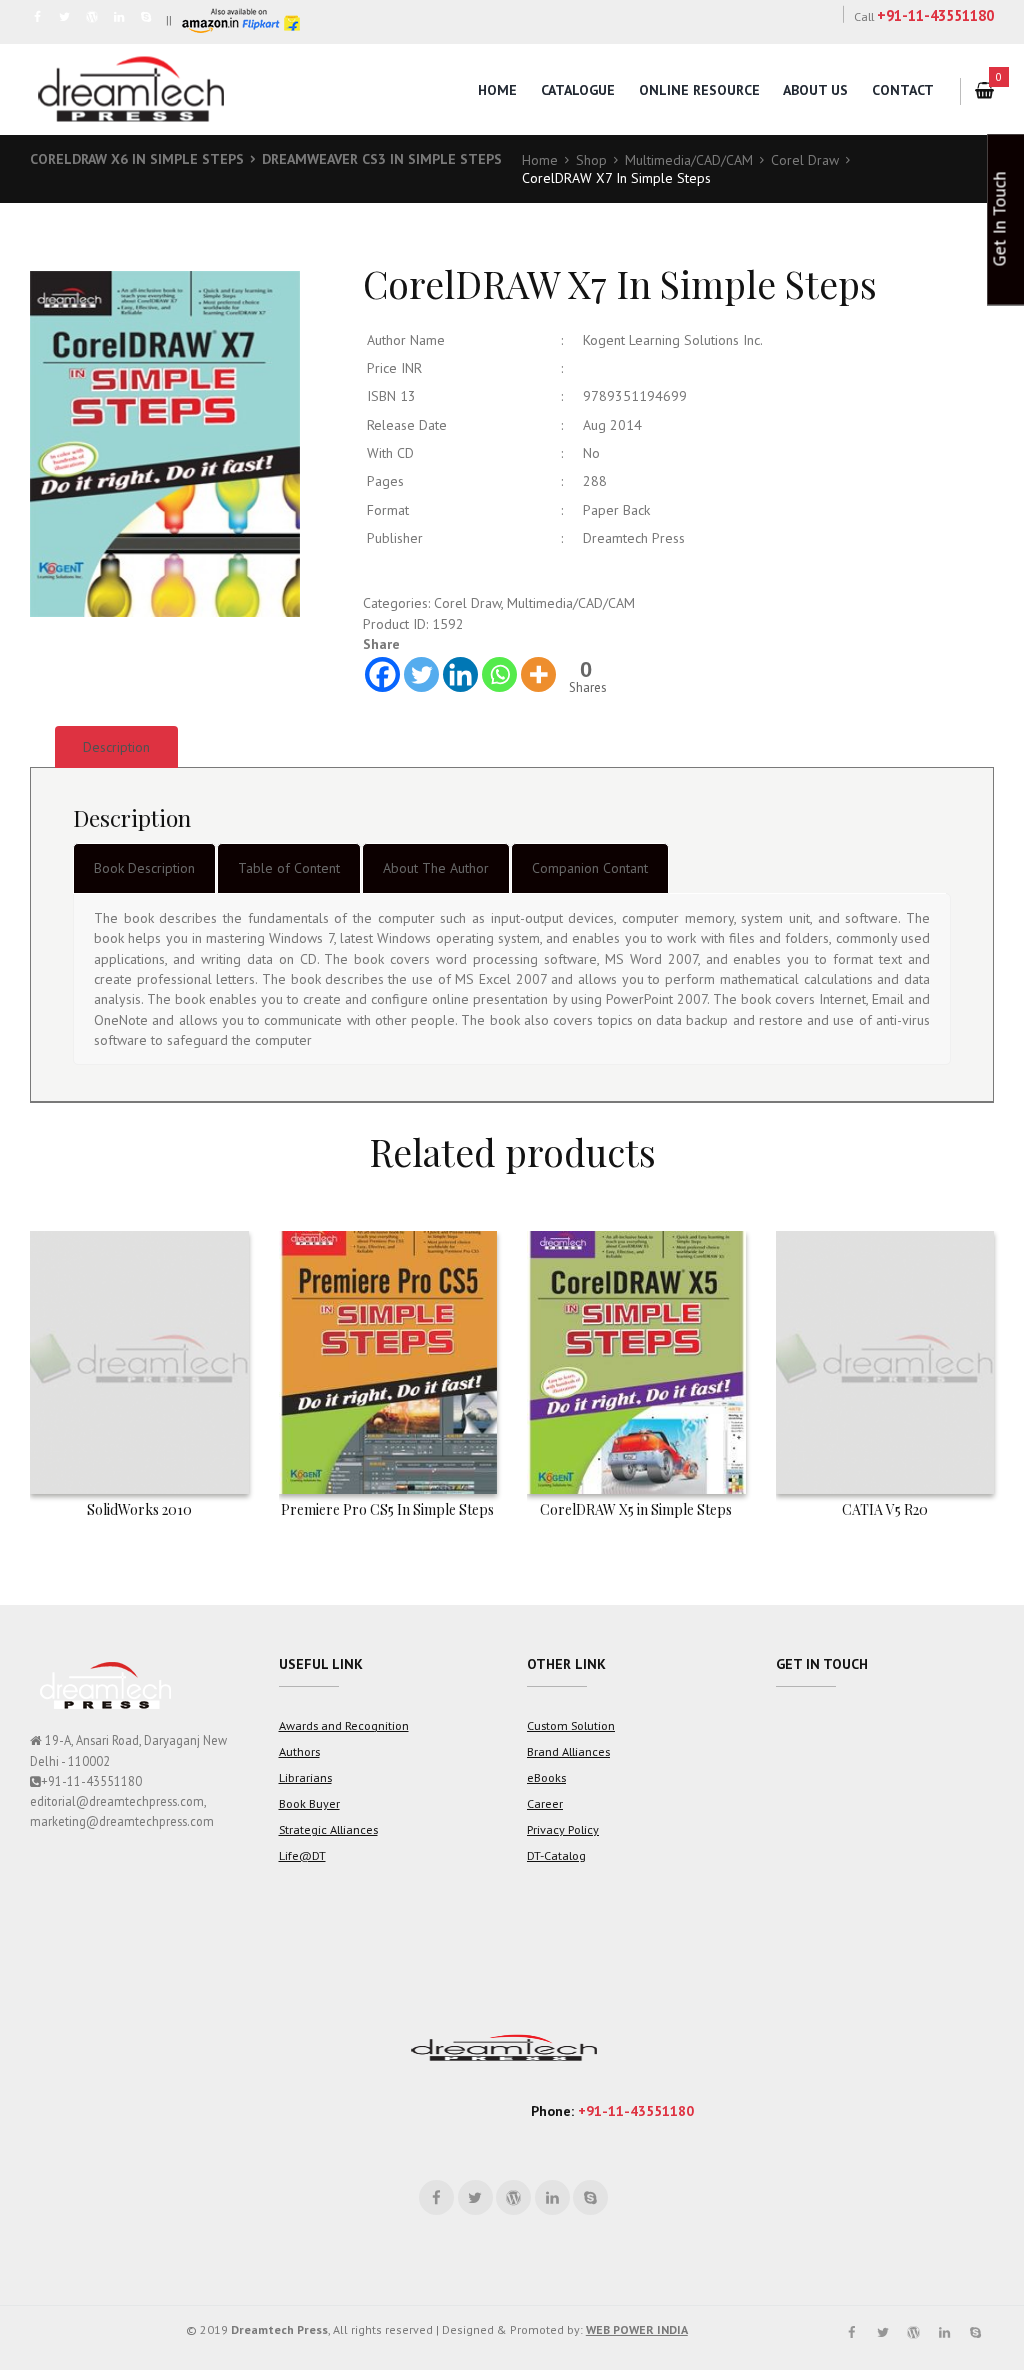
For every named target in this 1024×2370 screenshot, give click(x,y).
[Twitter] (421, 674)
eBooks (546, 1777)
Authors (299, 1751)
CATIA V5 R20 (885, 1509)
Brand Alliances (568, 1751)
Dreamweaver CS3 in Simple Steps (382, 159)
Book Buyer (309, 1803)
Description (116, 747)
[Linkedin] (460, 674)
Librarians (305, 1777)
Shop (591, 160)
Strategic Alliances (328, 1829)
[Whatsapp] (499, 674)
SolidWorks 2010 (139, 1509)
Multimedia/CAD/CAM (689, 160)
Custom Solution (571, 1725)
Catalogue (578, 90)
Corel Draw (805, 160)
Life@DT (302, 1855)
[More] (538, 674)
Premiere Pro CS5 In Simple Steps (387, 1509)
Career (545, 1803)
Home (497, 90)
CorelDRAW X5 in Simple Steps (636, 1509)
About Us (815, 90)
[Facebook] (382, 674)
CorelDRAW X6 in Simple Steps (137, 159)
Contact (903, 90)
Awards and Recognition (344, 1725)
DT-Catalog (556, 1855)
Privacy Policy (563, 1829)
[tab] (116, 747)
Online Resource (699, 90)
